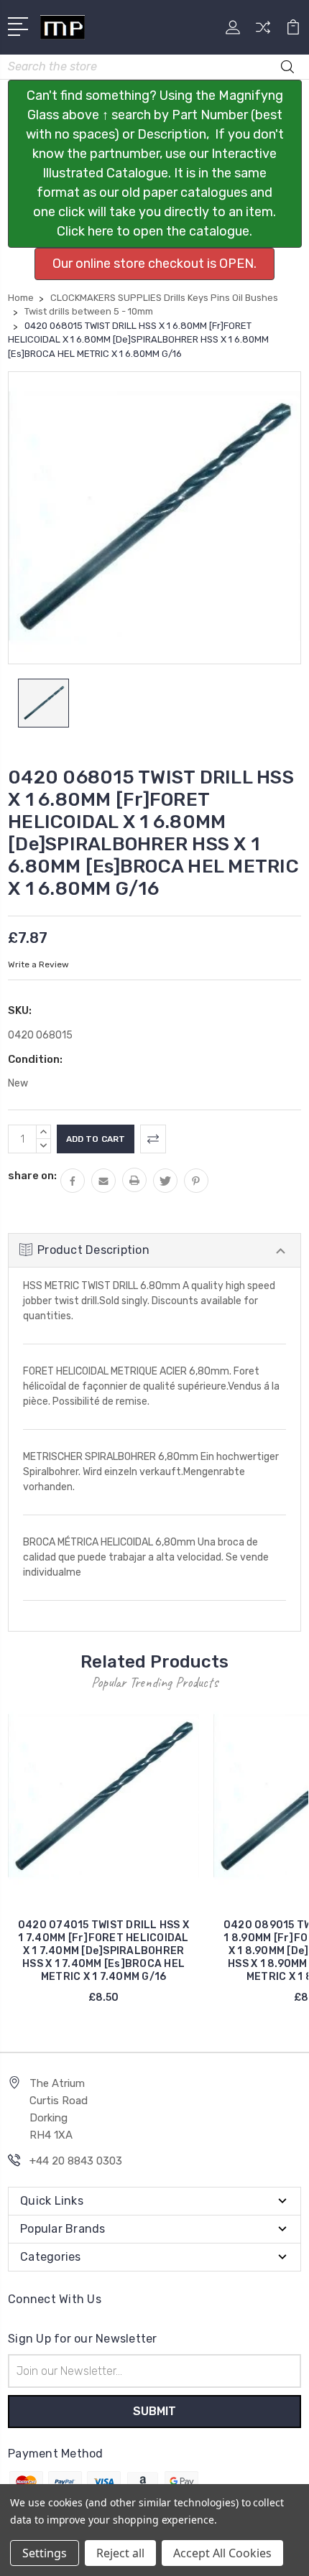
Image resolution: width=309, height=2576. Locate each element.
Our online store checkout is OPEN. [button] (154, 264)
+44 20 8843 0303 (76, 2161)
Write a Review (38, 964)
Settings (45, 2553)
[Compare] (263, 32)
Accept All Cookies (222, 2553)
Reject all (120, 2553)
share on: (32, 1176)
